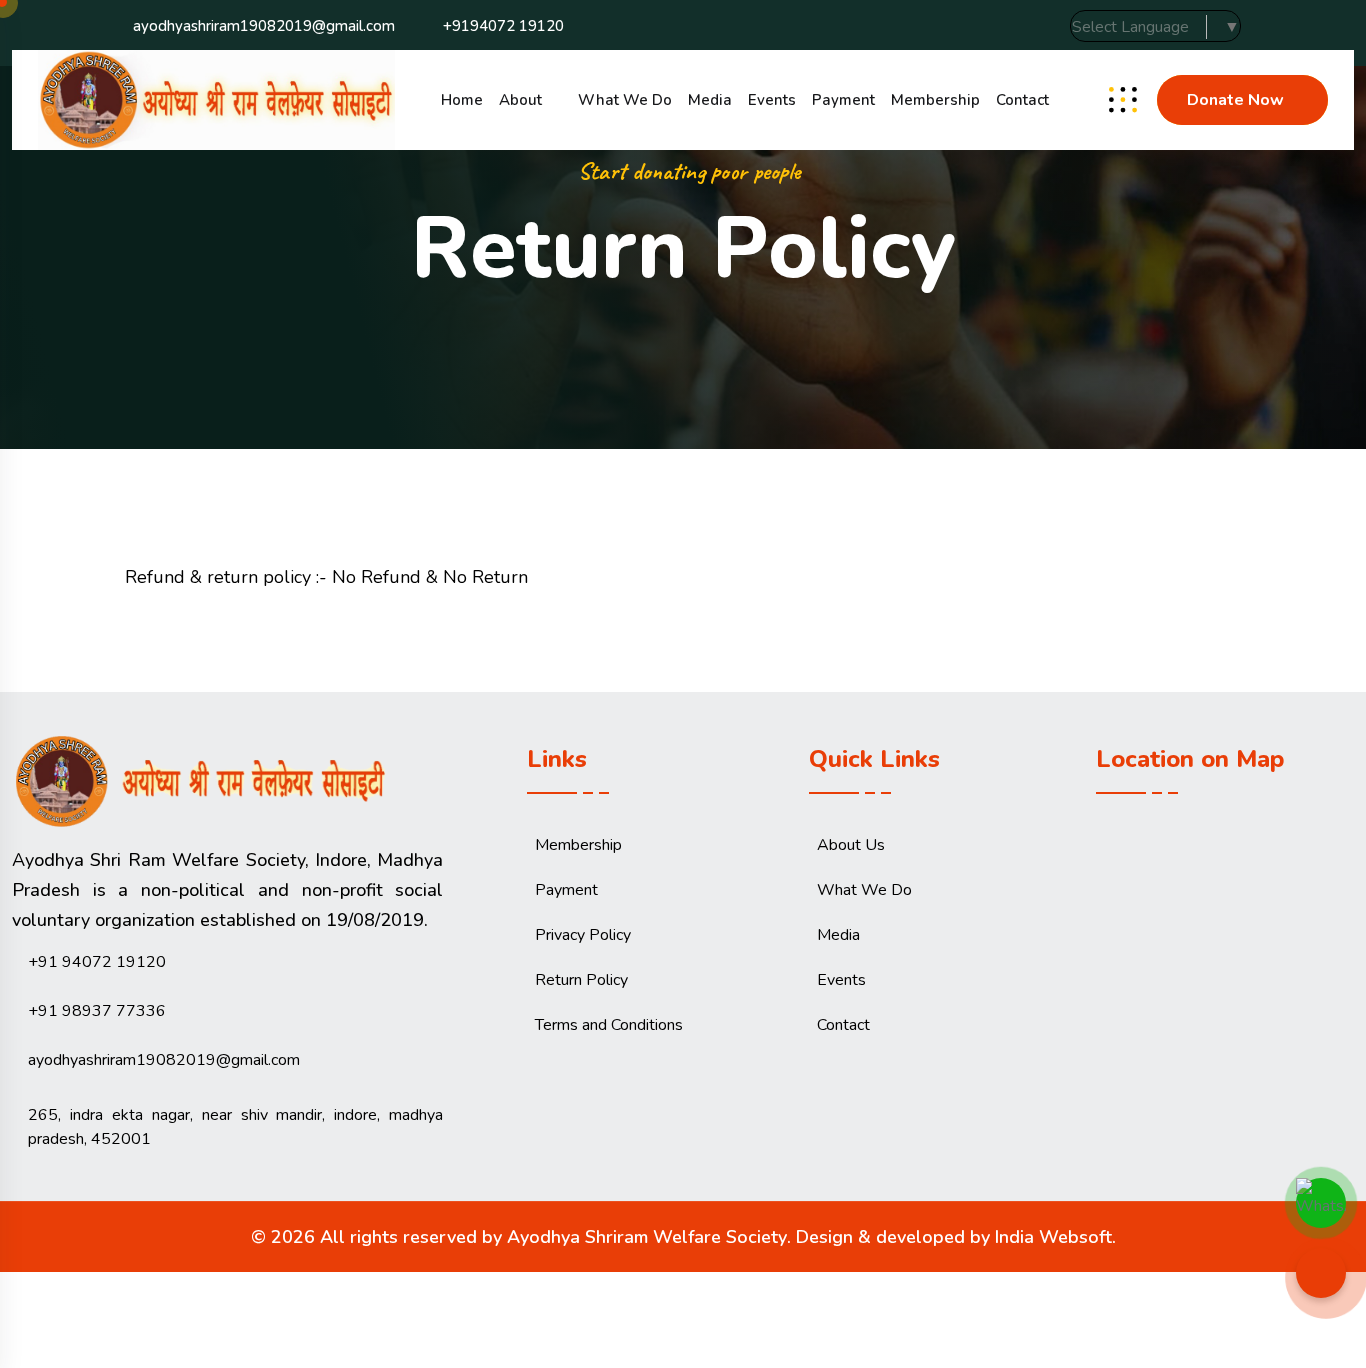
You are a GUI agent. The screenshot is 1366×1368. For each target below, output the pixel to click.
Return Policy (581, 980)
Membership (935, 100)
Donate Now (1235, 100)
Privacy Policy (583, 935)
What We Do (625, 100)
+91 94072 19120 (97, 962)
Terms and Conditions (609, 1025)
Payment (843, 100)
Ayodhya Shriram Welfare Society (647, 1237)
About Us (851, 845)
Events (772, 100)
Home (462, 100)
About (520, 100)
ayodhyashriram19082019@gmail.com (264, 26)
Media (710, 100)
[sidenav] (1123, 100)
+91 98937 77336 (97, 1011)
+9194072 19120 (503, 26)
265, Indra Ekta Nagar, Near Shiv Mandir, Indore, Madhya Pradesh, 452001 (235, 1127)
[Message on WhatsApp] (1321, 1198)
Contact (1022, 100)
